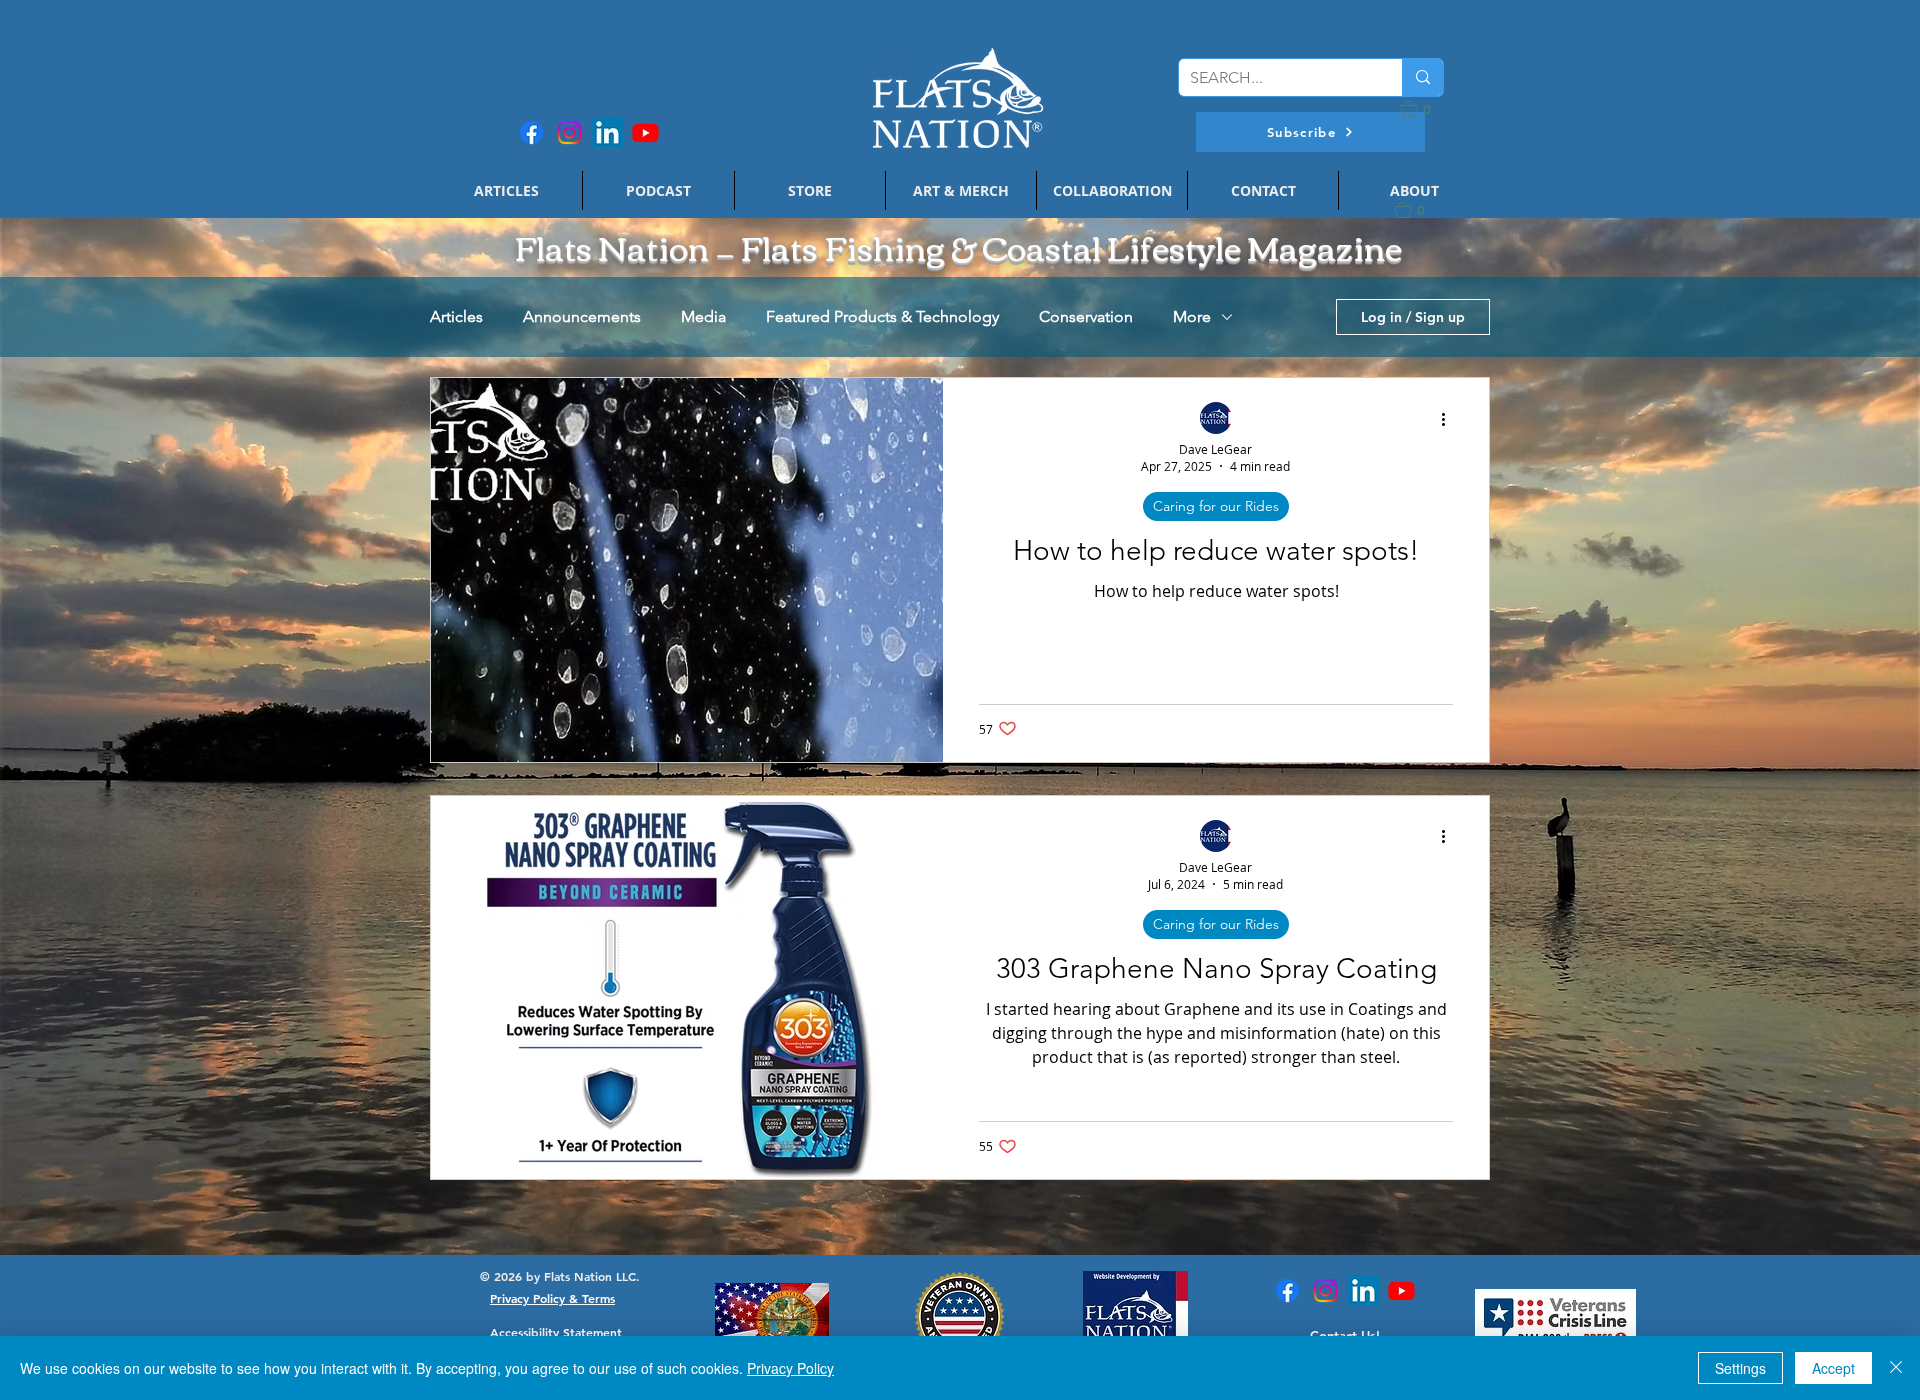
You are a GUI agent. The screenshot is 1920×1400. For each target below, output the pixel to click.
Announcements (582, 316)
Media (703, 316)
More (1192, 316)
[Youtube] (645, 132)
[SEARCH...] (1422, 77)
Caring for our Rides (1216, 506)
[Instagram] (569, 132)
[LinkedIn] (607, 132)
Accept (1833, 1368)
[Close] (1896, 1368)
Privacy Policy (790, 1368)
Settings (1740, 1368)
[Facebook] (531, 132)
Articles (456, 316)
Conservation (1086, 316)
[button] (1310, 132)
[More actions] (1450, 419)
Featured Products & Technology (882, 316)
